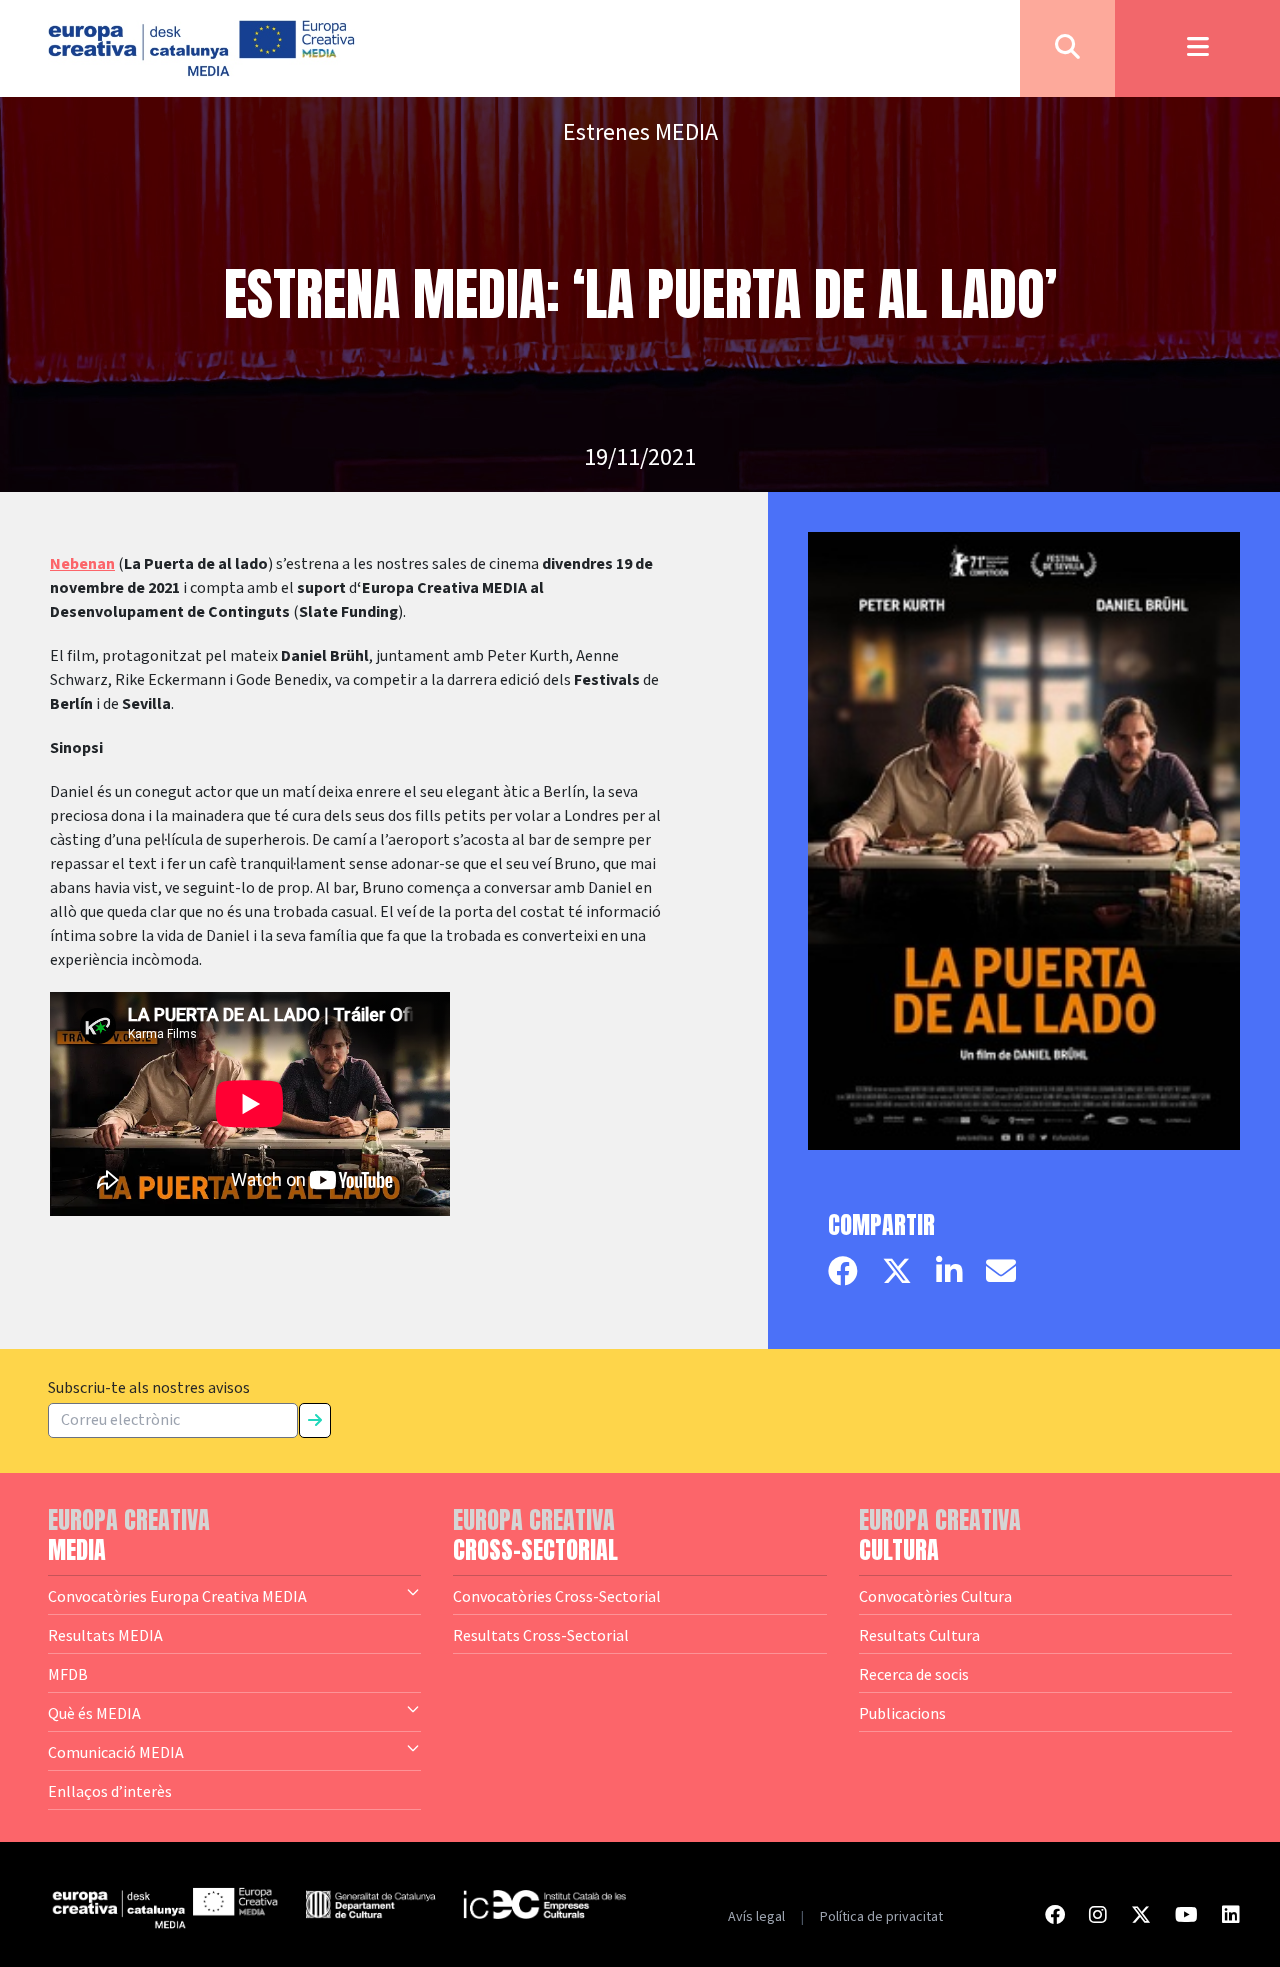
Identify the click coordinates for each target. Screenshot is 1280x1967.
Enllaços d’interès (110, 1791)
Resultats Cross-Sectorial (541, 1635)
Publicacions (902, 1713)
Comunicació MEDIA (116, 1752)
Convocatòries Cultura (935, 1596)
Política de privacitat (881, 1917)
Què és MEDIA (94, 1713)
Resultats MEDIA (105, 1635)
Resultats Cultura (919, 1635)
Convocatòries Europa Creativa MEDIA (177, 1596)
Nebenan (82, 564)
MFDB (68, 1674)
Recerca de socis (914, 1674)
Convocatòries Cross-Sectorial (557, 1596)
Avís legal (756, 1917)
